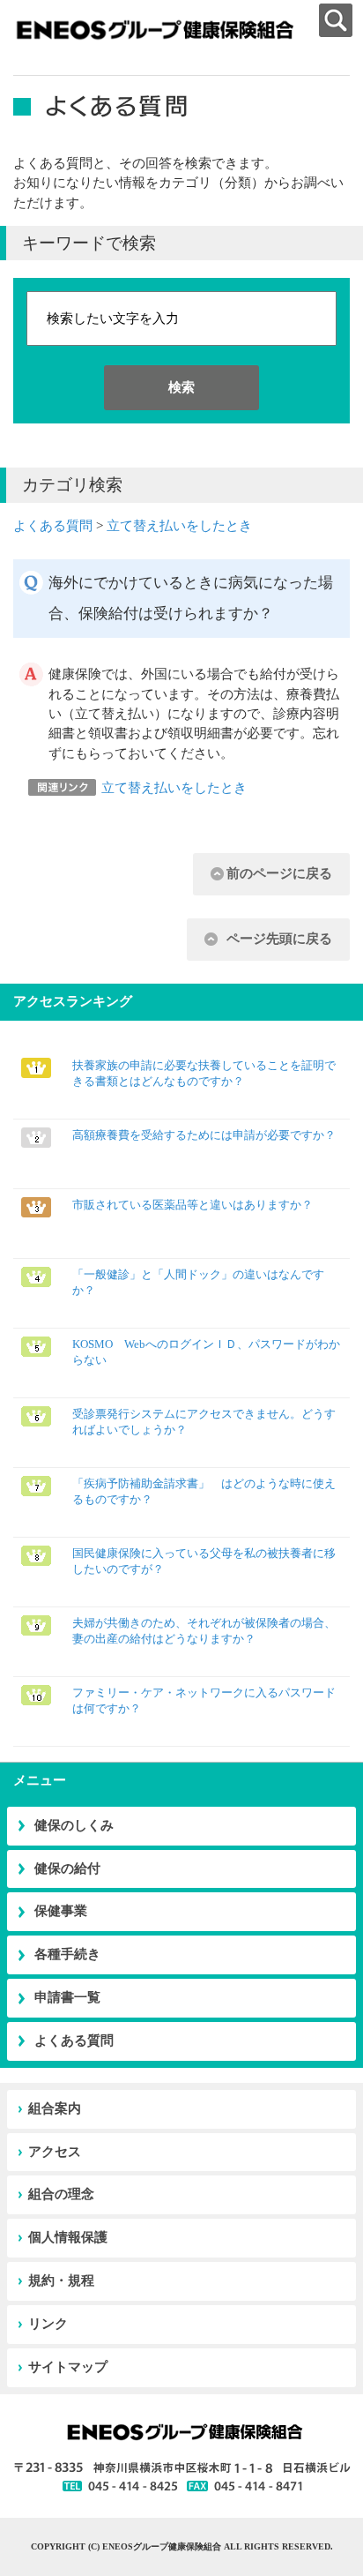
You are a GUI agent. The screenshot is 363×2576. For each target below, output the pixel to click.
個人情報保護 (68, 2237)
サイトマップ (68, 2367)
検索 (181, 387)
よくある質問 (53, 526)
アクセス (55, 2152)
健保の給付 (67, 1868)
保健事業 (61, 1911)
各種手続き (67, 1954)
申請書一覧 (67, 1997)
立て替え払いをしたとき (179, 526)
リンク (48, 2324)
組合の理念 (61, 2194)
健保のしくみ (74, 1825)
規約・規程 (61, 2280)
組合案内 (55, 2108)
